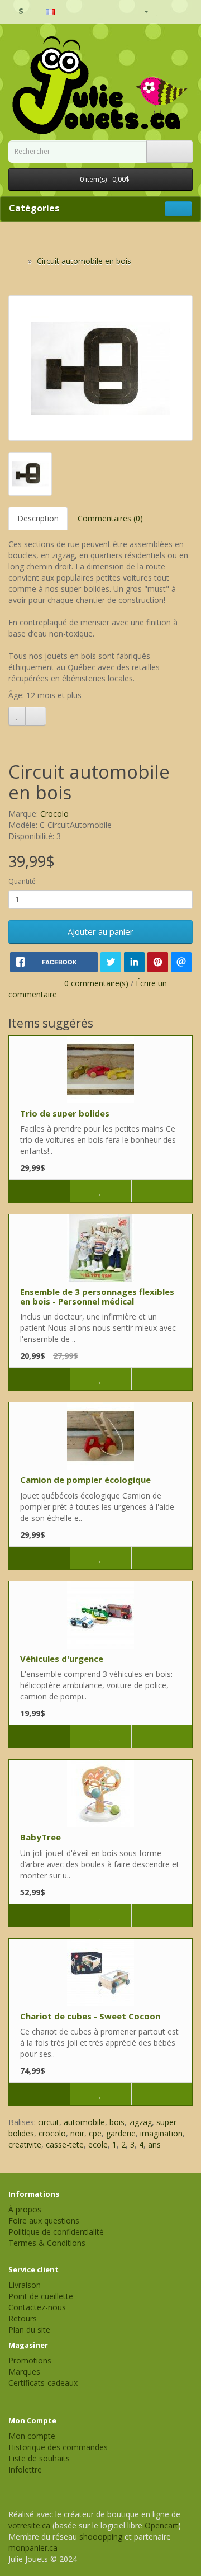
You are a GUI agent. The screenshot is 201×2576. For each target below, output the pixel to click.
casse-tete (65, 2144)
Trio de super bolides (65, 1113)
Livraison (25, 2285)
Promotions (30, 2360)
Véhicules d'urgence (62, 1659)
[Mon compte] (142, 11)
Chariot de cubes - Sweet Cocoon (90, 2016)
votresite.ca (29, 2525)
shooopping (101, 2537)
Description (38, 518)
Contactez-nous (37, 2307)
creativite (25, 2144)
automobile (84, 2122)
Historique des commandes (58, 2447)
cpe (95, 2133)
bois (117, 2122)
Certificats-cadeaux (43, 2383)
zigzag (140, 2122)
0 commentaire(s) (96, 983)
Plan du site (29, 2330)
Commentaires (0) (110, 518)
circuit (49, 2122)
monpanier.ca (33, 2548)
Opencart (161, 2525)
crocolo (52, 2133)
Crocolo (54, 814)
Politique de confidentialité (56, 2232)
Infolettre (25, 2469)
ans (154, 2144)
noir (77, 2133)
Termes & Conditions (47, 2243)
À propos (25, 2209)
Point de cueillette (41, 2296)
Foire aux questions (44, 2221)
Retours (23, 2318)
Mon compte (32, 2436)
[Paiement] (184, 11)
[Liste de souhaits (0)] (158, 11)
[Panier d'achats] (170, 11)
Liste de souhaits (39, 2458)
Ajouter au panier (100, 931)
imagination (161, 2133)
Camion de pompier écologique (85, 1480)
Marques (24, 2372)
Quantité (22, 881)
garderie (121, 2133)
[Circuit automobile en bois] (100, 368)
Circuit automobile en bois (84, 261)
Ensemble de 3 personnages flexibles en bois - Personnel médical (97, 1296)
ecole (98, 2144)
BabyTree (40, 1837)
